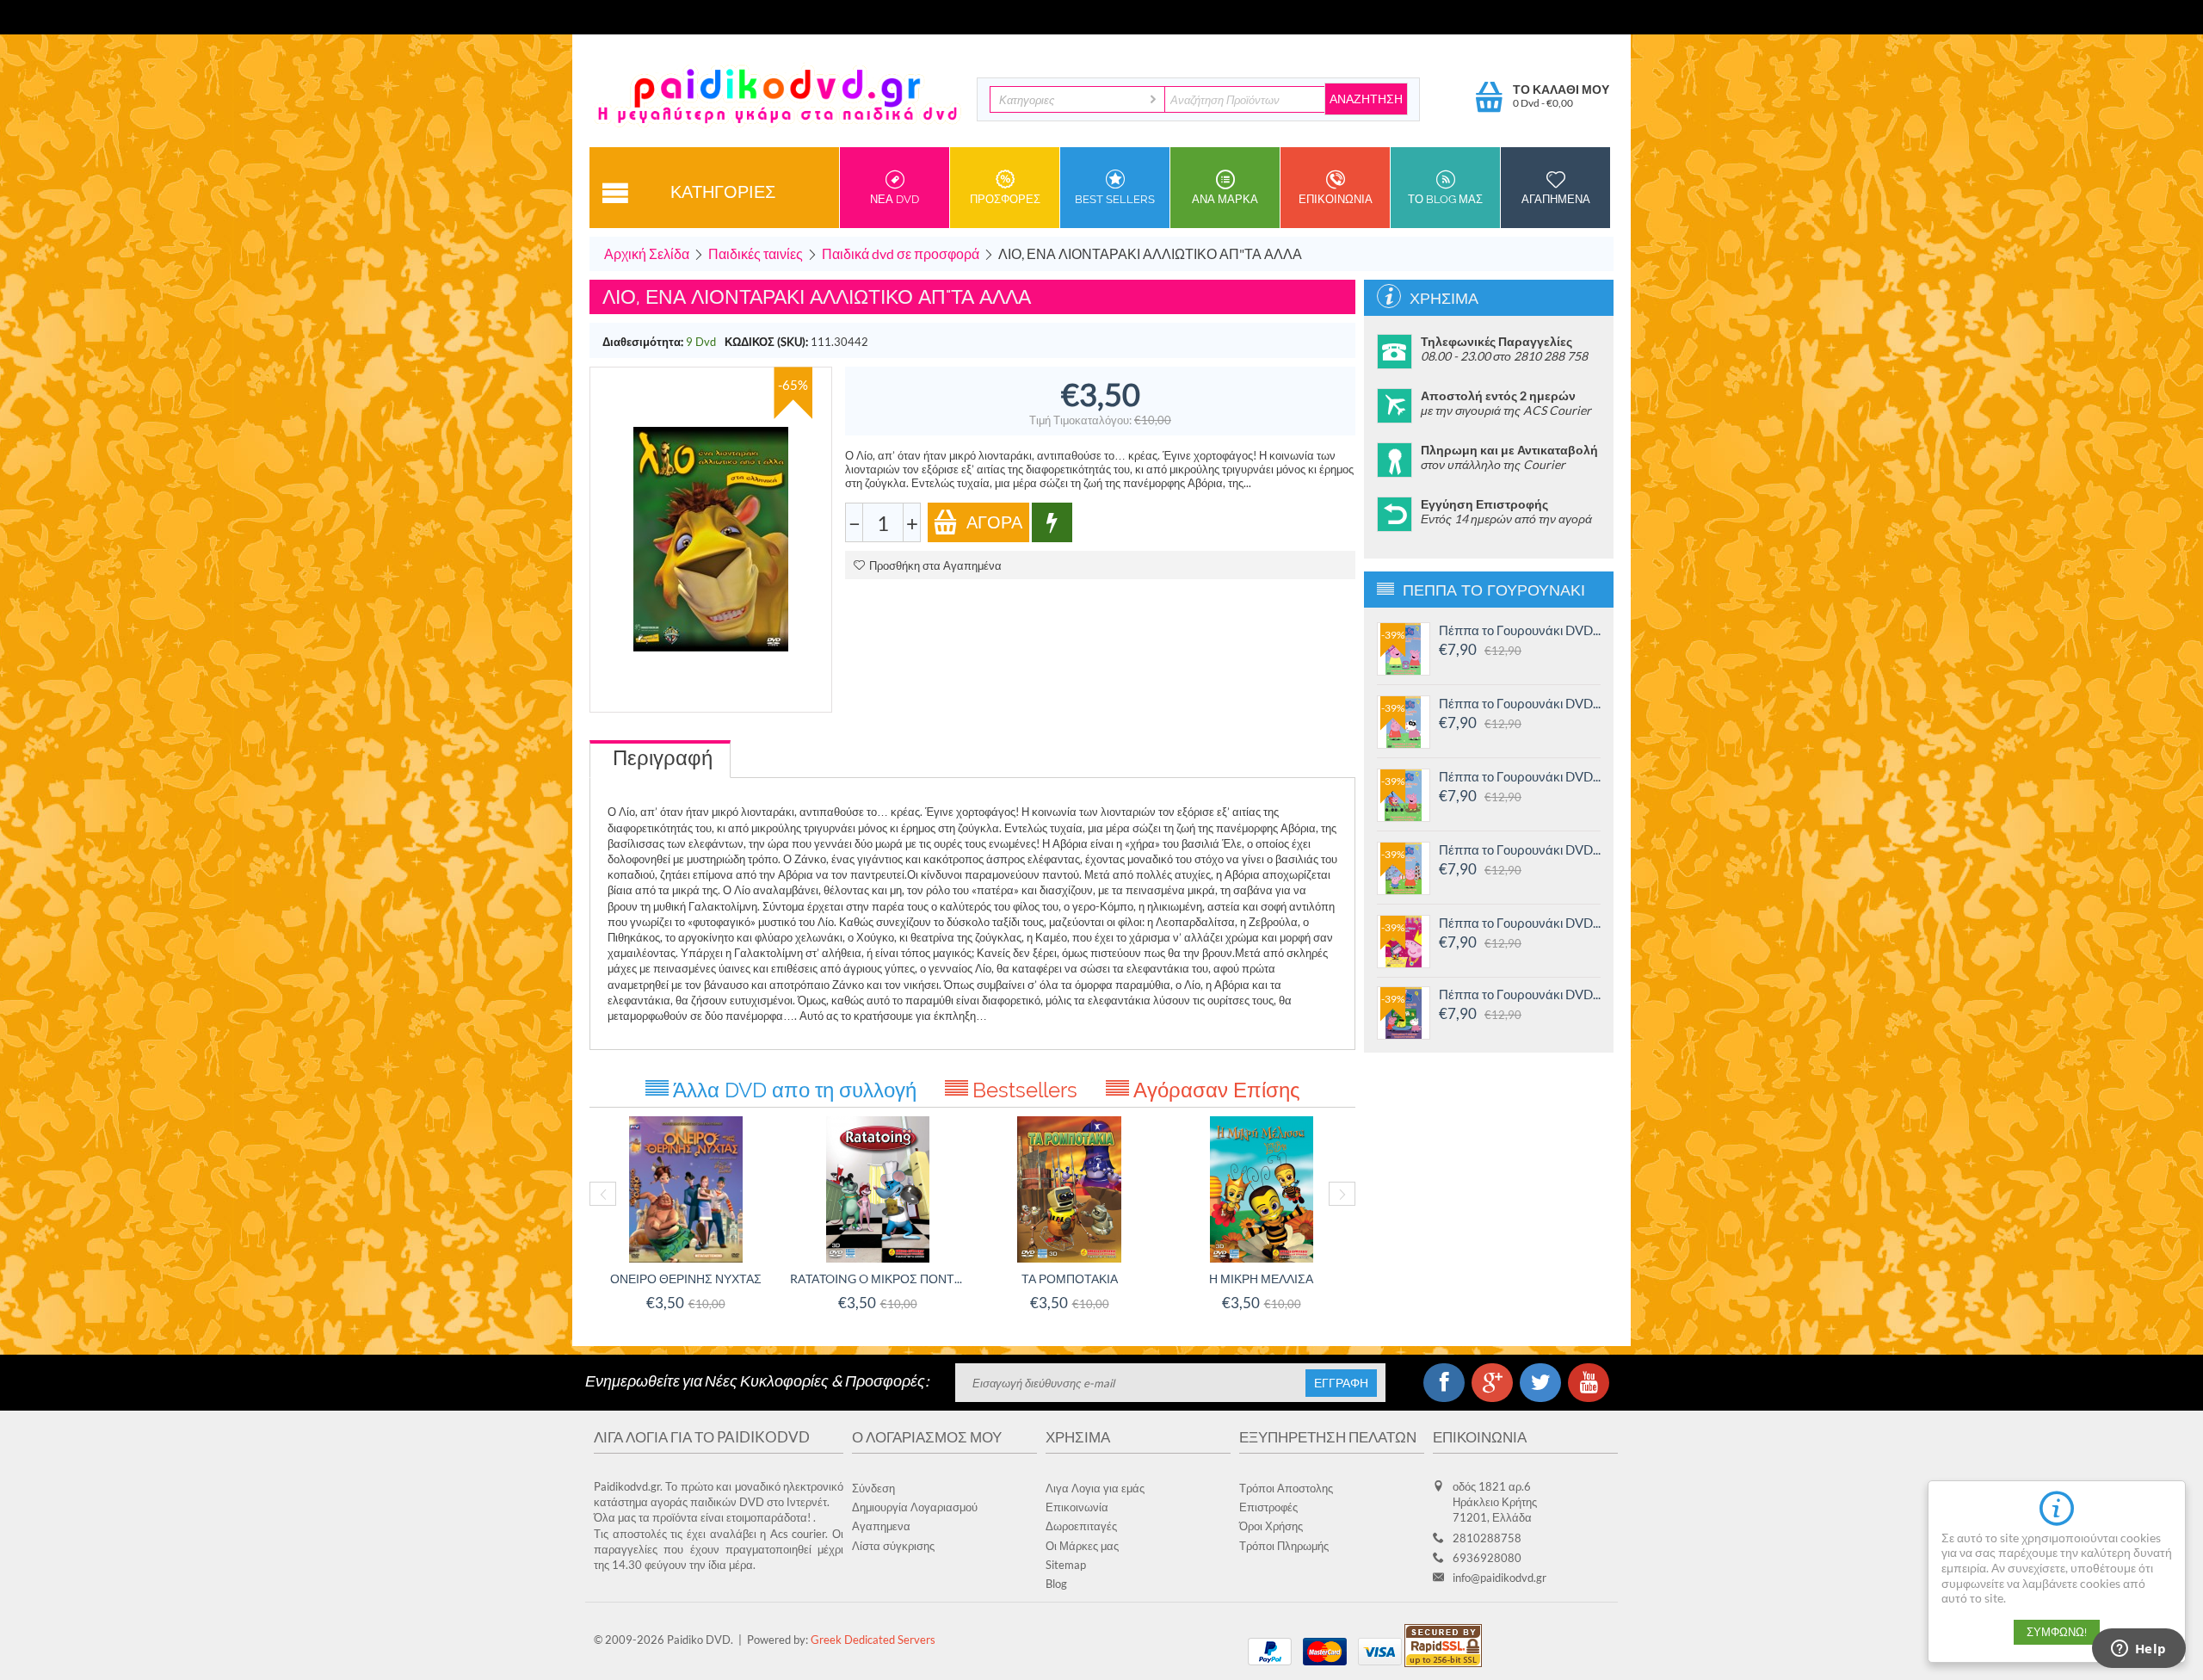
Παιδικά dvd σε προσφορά (901, 253)
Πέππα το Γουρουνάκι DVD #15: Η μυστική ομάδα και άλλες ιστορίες (1520, 703)
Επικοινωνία (1077, 1507)
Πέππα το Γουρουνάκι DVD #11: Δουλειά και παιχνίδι (1520, 994)
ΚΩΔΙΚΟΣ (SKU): (766, 342)
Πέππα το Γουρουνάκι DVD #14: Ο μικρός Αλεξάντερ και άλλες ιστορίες (1520, 776)
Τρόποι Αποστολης (1286, 1488)
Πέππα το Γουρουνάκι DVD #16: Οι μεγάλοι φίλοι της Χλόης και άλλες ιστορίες (1520, 630)
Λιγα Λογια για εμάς (1095, 1488)
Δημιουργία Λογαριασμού (915, 1507)
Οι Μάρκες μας (1082, 1546)
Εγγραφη (1341, 1383)
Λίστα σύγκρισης (893, 1546)
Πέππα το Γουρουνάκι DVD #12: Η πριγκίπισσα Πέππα (1520, 923)
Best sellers (1115, 199)
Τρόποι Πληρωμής (1284, 1546)
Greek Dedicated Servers (873, 1640)
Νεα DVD (895, 199)
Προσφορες (1005, 199)
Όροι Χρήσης (1271, 1526)
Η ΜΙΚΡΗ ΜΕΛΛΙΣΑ (1261, 1279)
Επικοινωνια (1336, 199)
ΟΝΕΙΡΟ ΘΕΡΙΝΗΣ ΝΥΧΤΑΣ (686, 1279)
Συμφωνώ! (2057, 1632)
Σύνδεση (873, 1488)
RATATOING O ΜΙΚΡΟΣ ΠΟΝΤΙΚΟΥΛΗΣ (877, 1279)
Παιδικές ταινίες (756, 253)
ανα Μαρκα (1225, 199)
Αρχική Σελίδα (647, 253)
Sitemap (1066, 1565)
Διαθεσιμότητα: (643, 342)
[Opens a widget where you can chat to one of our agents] (2138, 1650)
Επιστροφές (1268, 1507)
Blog (1056, 1584)
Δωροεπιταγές (1081, 1526)
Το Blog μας (1445, 199)
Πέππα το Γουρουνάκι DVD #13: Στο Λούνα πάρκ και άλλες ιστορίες (1520, 849)
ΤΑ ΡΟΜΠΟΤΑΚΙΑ (1070, 1279)
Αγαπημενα (1556, 199)
